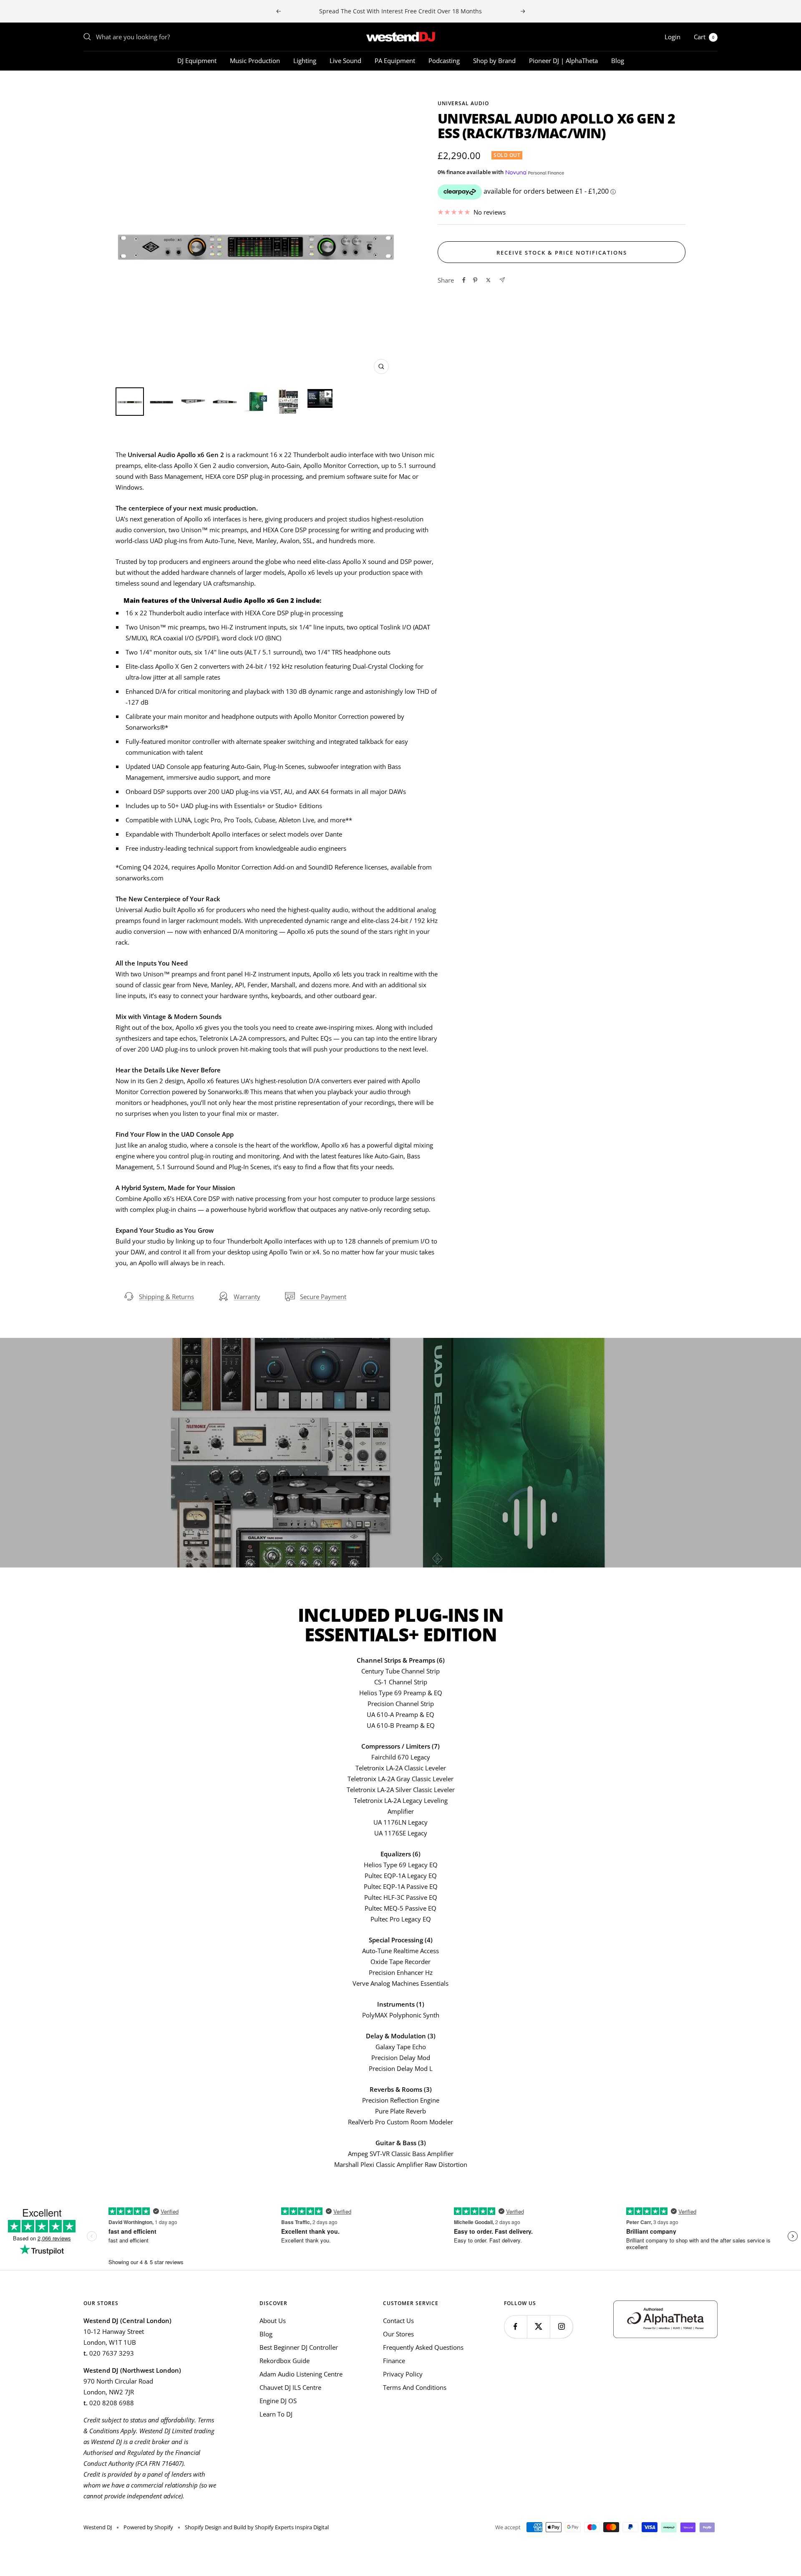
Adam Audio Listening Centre (301, 2374)
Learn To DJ (276, 2414)
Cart (704, 37)
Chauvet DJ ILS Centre (290, 2387)
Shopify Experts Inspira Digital (291, 2527)
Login (673, 37)
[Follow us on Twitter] (538, 2327)
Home (91, 86)
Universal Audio (463, 103)
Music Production (255, 61)
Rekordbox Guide (285, 2361)
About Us (273, 2321)
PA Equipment (395, 61)
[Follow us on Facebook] (515, 2327)
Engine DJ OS (278, 2401)
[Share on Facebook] (464, 280)
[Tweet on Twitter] (488, 280)
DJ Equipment (197, 61)
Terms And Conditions (415, 2387)
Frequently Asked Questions (423, 2347)
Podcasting (444, 61)
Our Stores (398, 2334)
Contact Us (398, 2321)
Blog (618, 61)
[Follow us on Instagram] (561, 2327)
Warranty (247, 1297)
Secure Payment (323, 1297)
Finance (394, 2361)
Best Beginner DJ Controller (299, 2347)
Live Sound (345, 61)
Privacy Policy (403, 2374)
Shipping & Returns (166, 1297)
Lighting (305, 61)
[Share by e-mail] (502, 280)
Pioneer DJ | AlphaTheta (563, 61)
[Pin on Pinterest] (475, 280)
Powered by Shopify (148, 2527)
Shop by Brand (494, 61)
